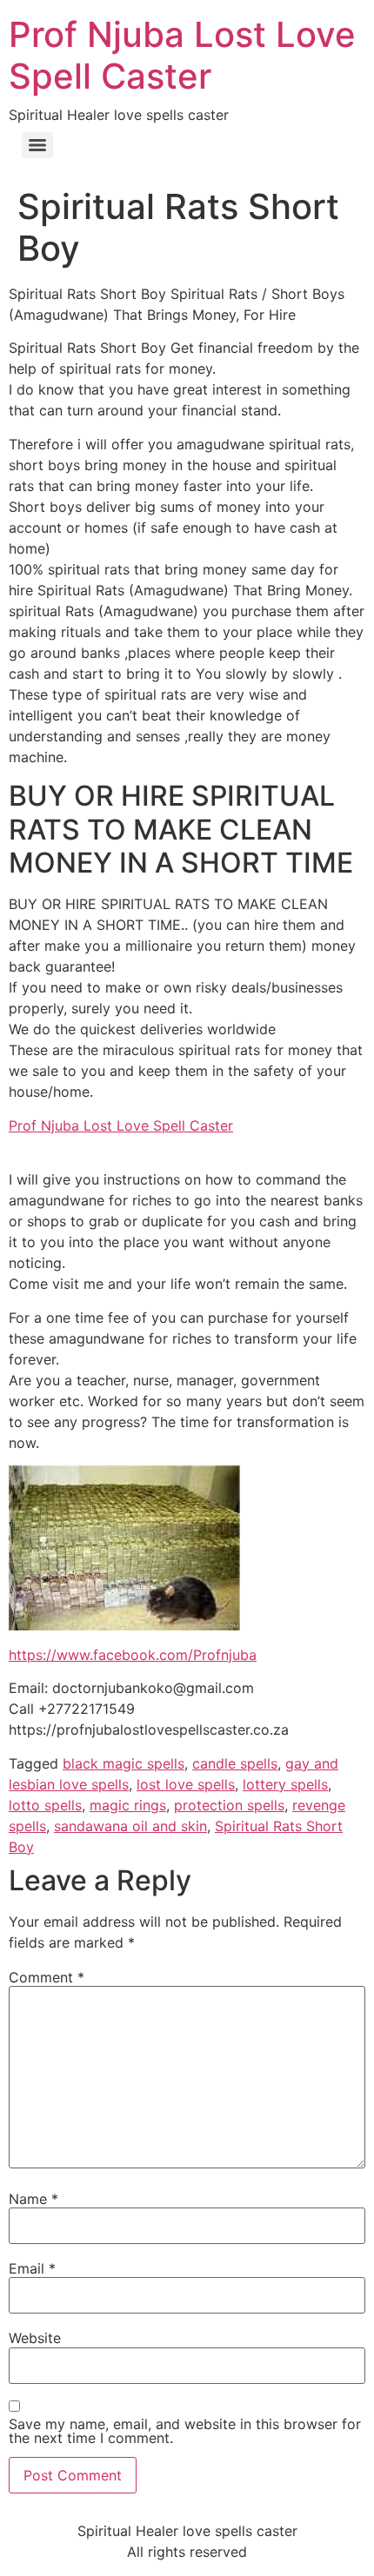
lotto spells (45, 1805)
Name (33, 2199)
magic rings (128, 1805)
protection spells (229, 1805)
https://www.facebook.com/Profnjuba (133, 1655)
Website (35, 2338)
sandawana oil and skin (130, 1826)
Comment (47, 1977)
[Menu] (37, 145)
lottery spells (285, 1784)
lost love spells (186, 1784)
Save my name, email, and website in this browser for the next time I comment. (185, 2431)
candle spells (235, 1763)
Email (32, 2268)
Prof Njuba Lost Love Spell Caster (182, 55)
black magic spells (124, 1763)
